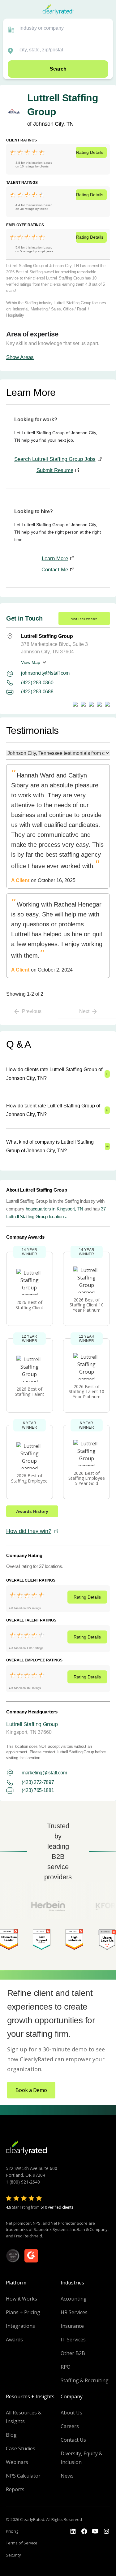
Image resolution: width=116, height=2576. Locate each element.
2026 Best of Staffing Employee (29, 1478)
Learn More (55, 558)
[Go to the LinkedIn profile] (73, 2531)
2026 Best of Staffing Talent (30, 1392)
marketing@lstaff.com (44, 1773)
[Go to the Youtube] (84, 2531)
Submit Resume (55, 470)
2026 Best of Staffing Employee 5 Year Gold (87, 1478)
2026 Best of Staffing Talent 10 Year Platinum (86, 1392)
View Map (31, 662)
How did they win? (29, 1531)
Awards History (32, 1511)
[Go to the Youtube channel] (95, 2531)
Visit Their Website (84, 619)
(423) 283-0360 (37, 683)
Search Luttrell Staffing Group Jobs (55, 459)
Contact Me (55, 570)
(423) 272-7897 (38, 1782)
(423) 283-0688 (37, 692)
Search (58, 69)
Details (90, 152)
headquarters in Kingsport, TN (54, 1209)
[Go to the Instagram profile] (106, 2531)
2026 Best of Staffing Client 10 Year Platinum (87, 1305)
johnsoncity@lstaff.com (45, 673)
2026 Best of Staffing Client (29, 1305)
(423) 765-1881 (38, 1790)
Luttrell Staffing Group (32, 1724)
